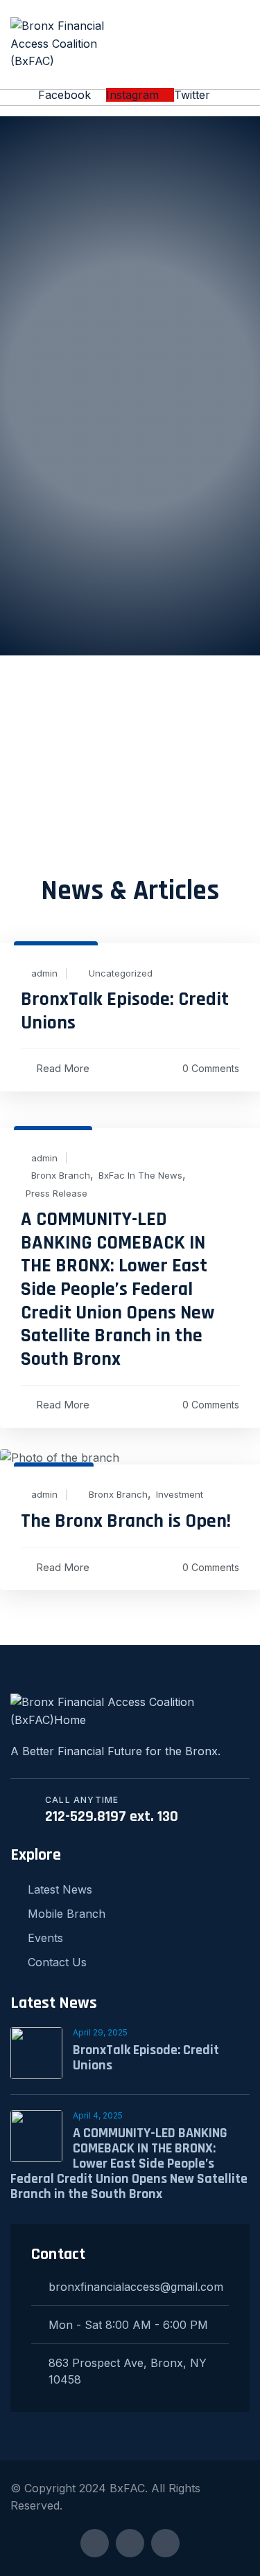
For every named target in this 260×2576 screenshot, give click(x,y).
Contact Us (57, 1962)
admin (44, 973)
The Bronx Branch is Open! (126, 1521)
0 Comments (211, 1068)
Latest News (60, 1889)
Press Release (57, 1194)
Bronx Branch (61, 1176)
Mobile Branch (67, 1914)
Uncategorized (121, 973)
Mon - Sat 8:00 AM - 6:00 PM (128, 2325)
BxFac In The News (140, 1176)
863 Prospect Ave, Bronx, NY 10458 (128, 2371)
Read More (63, 1068)
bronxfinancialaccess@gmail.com (136, 2287)
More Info (130, 536)
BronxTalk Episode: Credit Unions (125, 1011)
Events (45, 1938)
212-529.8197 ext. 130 (112, 1817)
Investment (180, 1495)
